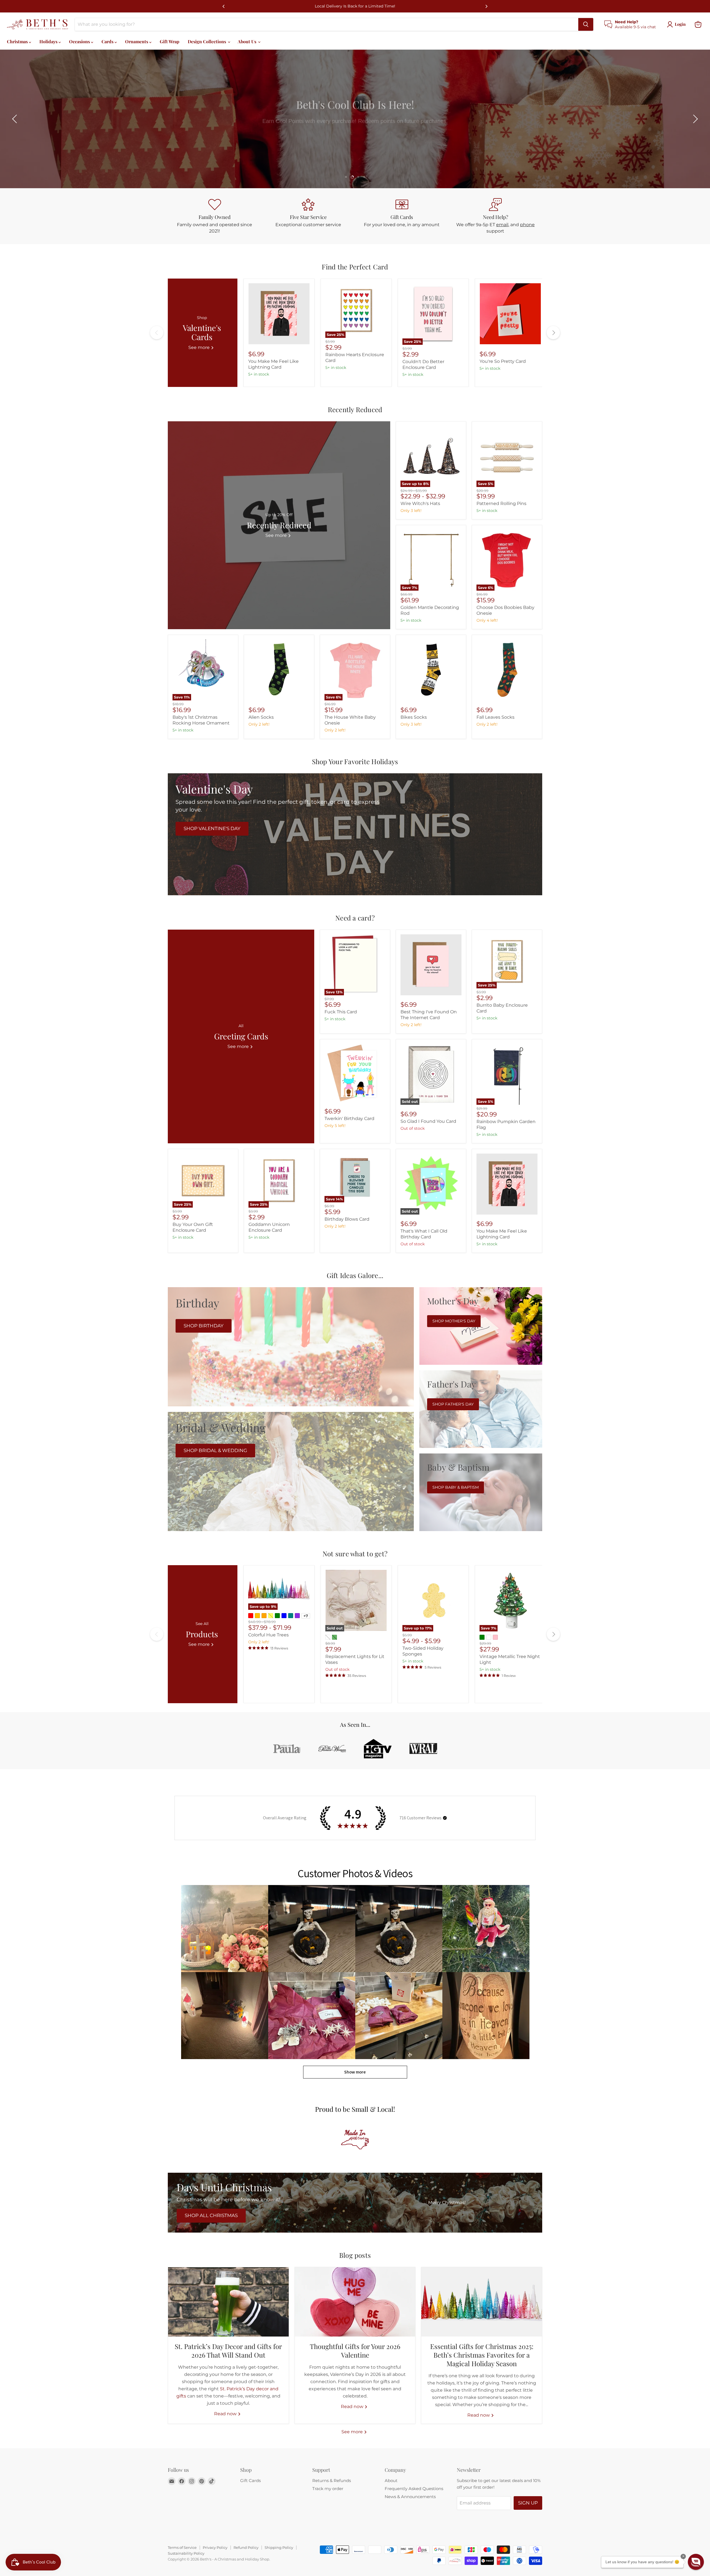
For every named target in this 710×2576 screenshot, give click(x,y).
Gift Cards (250, 2481)
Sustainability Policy (186, 2553)
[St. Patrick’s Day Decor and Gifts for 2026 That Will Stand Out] (228, 2302)
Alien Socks (261, 717)
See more (353, 2432)
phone (527, 225)
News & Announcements (410, 2497)
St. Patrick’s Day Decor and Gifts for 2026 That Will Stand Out (228, 2351)
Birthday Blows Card (347, 1219)
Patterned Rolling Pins (501, 503)
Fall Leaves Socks (495, 717)
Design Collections (207, 41)
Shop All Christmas (211, 2215)
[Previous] (224, 6)
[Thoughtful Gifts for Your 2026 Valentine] (355, 2302)
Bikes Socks (414, 717)
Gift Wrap (170, 41)
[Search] (586, 24)
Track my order (328, 2489)
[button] (15, 119)
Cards (108, 41)
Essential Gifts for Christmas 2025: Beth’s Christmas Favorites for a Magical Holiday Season (482, 2355)
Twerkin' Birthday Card (349, 1119)
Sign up (528, 2503)
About (391, 2481)
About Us (248, 41)
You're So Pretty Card (503, 361)
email (502, 225)
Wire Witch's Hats (420, 503)
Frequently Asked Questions (414, 2489)
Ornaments (137, 41)
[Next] (486, 6)
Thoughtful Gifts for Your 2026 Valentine (355, 2351)
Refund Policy (246, 2547)
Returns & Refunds (332, 2481)
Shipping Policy (279, 2547)
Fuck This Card (341, 1012)
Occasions (80, 41)
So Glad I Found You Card (428, 1121)
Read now (226, 2414)
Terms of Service (182, 2547)
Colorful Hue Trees (268, 1635)
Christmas (18, 41)
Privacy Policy (215, 2547)
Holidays (49, 41)
